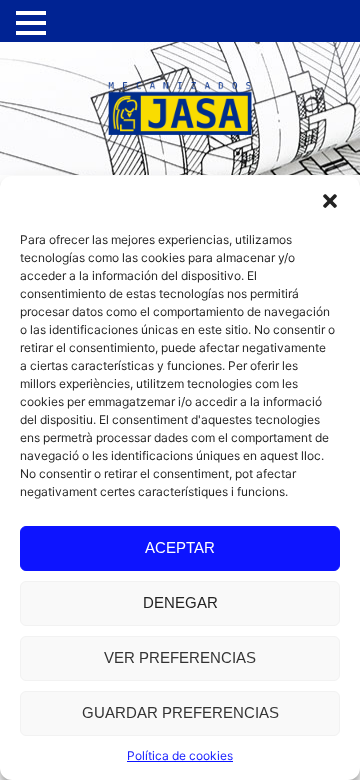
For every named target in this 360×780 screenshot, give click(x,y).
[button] (330, 201)
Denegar (180, 602)
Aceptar (180, 547)
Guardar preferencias (180, 712)
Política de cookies (180, 755)
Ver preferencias (180, 657)
